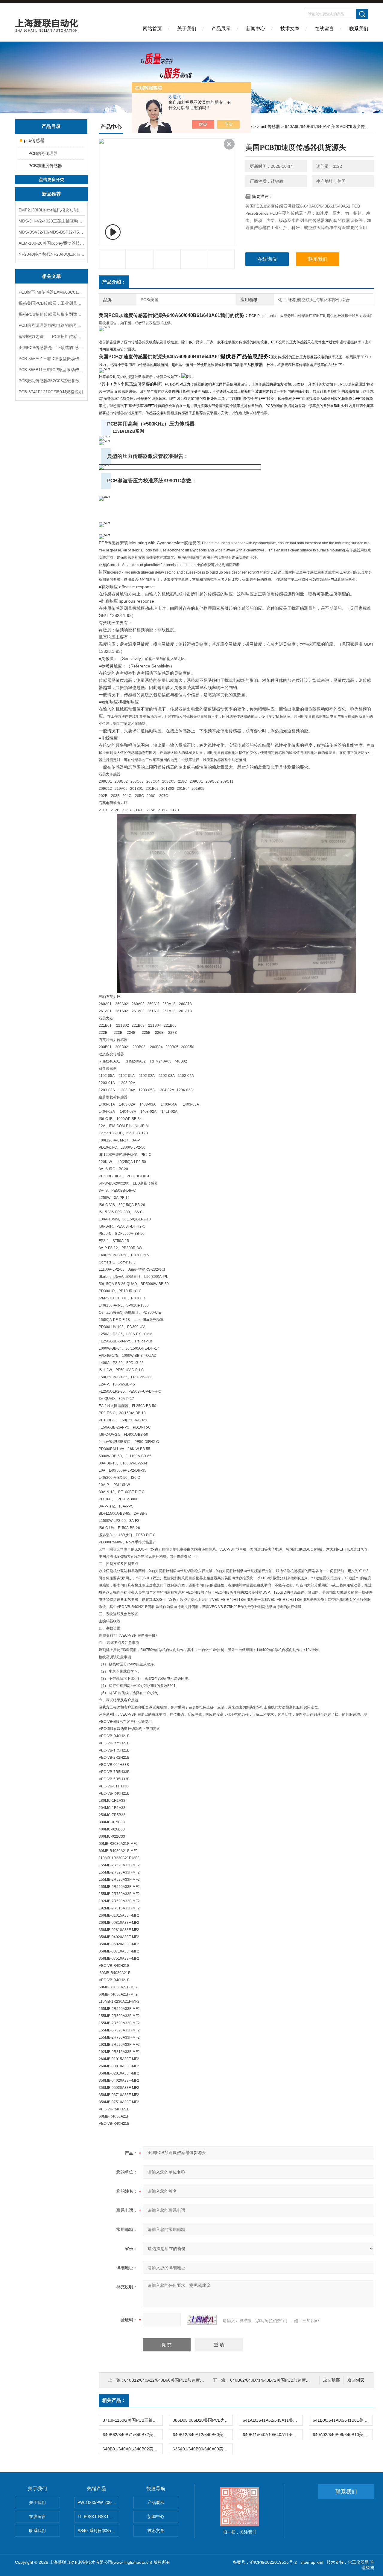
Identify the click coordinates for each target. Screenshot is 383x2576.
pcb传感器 (34, 140)
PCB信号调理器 (43, 153)
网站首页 (152, 29)
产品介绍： (114, 282)
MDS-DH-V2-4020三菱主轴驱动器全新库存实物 (51, 221)
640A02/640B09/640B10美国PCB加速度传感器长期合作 (343, 2435)
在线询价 (267, 259)
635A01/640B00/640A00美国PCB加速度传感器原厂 (203, 2449)
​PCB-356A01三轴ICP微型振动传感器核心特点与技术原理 (51, 359)
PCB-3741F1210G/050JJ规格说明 (51, 392)
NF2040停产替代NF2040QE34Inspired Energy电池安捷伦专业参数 (51, 254)
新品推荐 (51, 194)
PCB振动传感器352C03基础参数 (49, 381)
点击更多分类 (51, 179)
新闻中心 (256, 29)
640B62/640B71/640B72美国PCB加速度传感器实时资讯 (283, 2380)
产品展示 (221, 29)
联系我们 (359, 29)
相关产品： (114, 2400)
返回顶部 (332, 2380)
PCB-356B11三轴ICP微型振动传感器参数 (51, 370)
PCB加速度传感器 (45, 166)
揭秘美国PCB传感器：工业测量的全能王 (51, 303)
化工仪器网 (358, 2562)
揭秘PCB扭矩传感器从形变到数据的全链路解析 (51, 314)
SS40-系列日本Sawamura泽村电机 (98, 2531)
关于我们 (187, 29)
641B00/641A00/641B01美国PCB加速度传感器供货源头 (343, 2420)
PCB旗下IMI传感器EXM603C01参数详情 (51, 292)
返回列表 (356, 2380)
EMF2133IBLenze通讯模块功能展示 (51, 210)
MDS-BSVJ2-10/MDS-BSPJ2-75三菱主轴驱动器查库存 (51, 232)
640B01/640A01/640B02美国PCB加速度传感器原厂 (133, 2449)
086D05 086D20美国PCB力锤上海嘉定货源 (203, 2420)
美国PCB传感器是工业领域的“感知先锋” (51, 347)
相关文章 (51, 276)
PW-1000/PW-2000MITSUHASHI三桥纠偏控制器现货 (98, 2502)
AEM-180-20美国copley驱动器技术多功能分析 (51, 243)
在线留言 (324, 29)
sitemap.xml (312, 2562)
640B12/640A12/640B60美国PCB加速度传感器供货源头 (177, 2380)
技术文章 (290, 29)
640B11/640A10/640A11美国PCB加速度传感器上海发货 (273, 2435)
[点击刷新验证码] (202, 2320)
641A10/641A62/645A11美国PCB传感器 (273, 2420)
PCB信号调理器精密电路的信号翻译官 (51, 325)
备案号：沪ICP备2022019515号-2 (265, 2562)
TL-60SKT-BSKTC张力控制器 (98, 2516)
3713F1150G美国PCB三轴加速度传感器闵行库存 (133, 2420)
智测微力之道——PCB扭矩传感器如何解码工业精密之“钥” (51, 336)
